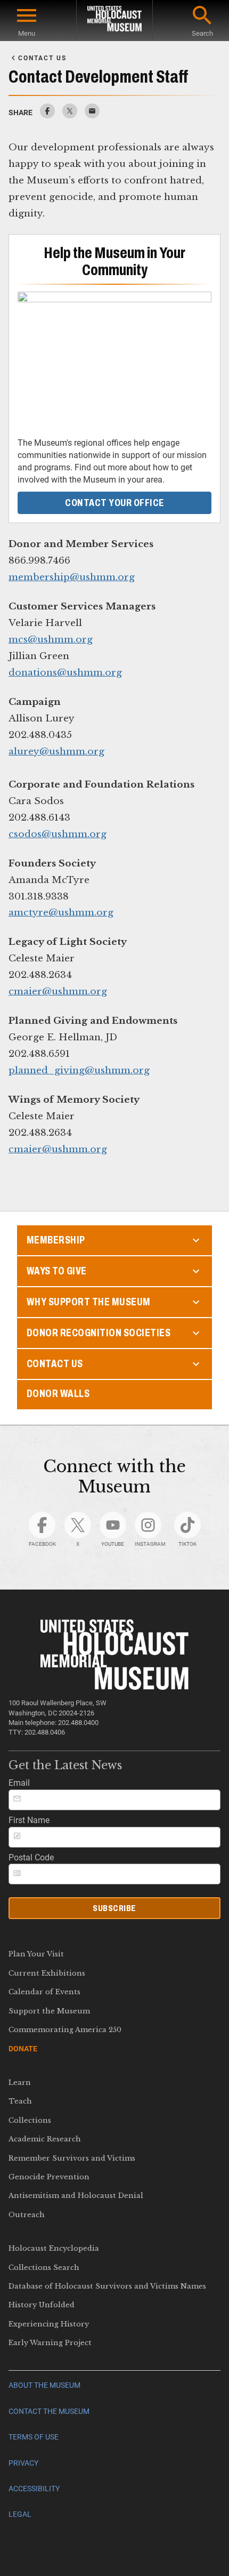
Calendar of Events (44, 1992)
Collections (30, 2120)
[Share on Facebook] (47, 115)
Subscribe (114, 1908)
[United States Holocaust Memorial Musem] (115, 1687)
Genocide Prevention (49, 2177)
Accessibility (34, 2489)
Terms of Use (34, 2437)
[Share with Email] (92, 115)
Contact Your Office (114, 503)
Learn (20, 2083)
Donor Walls (58, 1394)
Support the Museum (49, 2011)
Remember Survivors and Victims (72, 2158)
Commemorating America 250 (65, 2030)
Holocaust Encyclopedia (54, 2248)
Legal (20, 2514)
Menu (27, 33)
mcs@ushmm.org (51, 639)
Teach (20, 2101)
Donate (23, 2049)
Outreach (27, 2215)
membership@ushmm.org (72, 577)
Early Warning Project (50, 2343)
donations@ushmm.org (65, 672)
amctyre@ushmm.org (61, 912)
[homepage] (114, 21)
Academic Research (45, 2139)
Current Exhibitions (47, 1973)
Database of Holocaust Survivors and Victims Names (107, 2286)
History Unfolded (42, 2305)
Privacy (23, 2463)
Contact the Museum (49, 2412)
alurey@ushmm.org (56, 751)
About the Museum (44, 2385)
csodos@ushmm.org (58, 834)
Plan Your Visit (36, 1954)
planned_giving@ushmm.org (79, 1070)
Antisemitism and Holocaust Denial (76, 2196)
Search (202, 33)
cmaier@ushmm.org (58, 991)
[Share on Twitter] (70, 115)
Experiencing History (49, 2324)
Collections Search (44, 2268)
